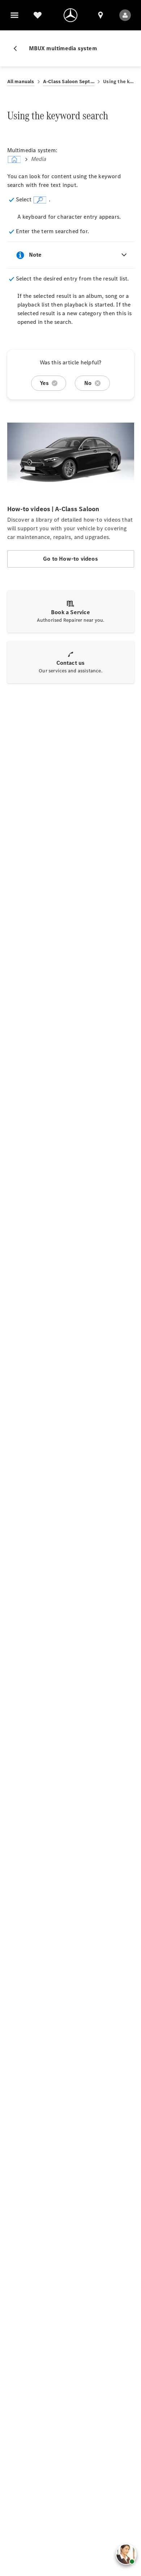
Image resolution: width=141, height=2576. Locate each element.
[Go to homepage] (70, 15)
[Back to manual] (18, 48)
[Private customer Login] (125, 15)
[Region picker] (101, 15)
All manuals (21, 82)
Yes (44, 383)
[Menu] (14, 15)
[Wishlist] (38, 15)
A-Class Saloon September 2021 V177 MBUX (69, 82)
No (88, 383)
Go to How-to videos (70, 559)
